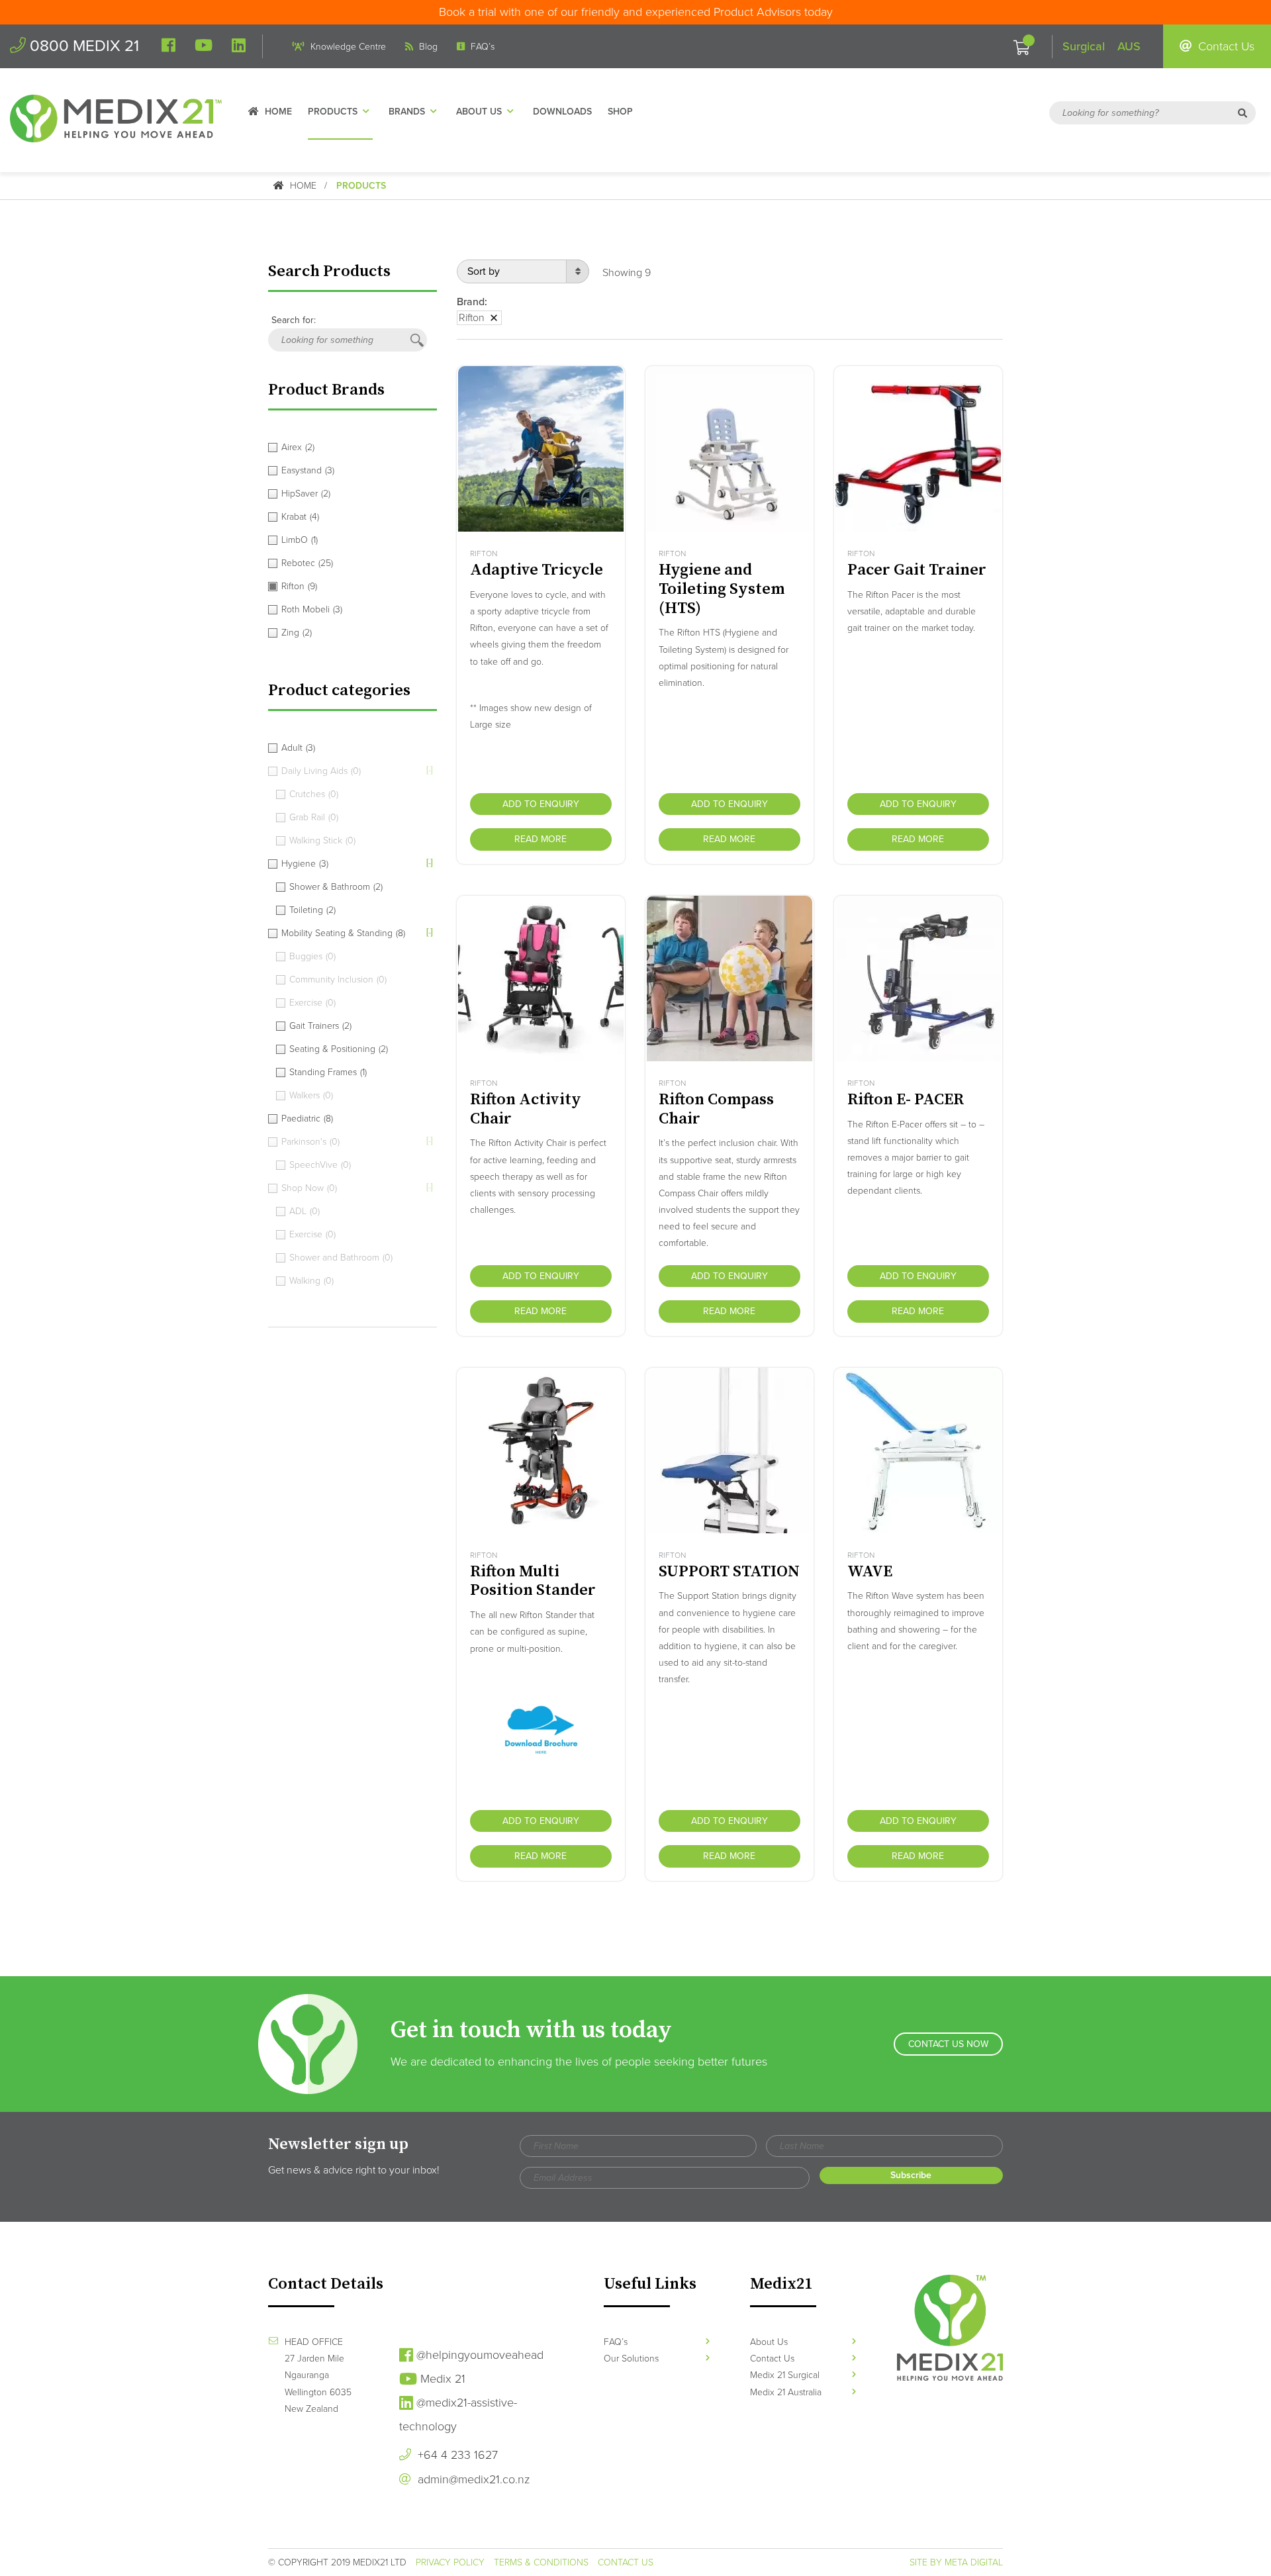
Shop (620, 112)
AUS (1129, 46)
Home (277, 112)
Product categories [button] (339, 691)
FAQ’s (481, 47)
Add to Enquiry (541, 804)
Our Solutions (631, 2359)
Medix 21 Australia (786, 2392)
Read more (541, 839)
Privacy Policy (450, 2562)
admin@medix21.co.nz (472, 2479)
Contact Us (1225, 46)
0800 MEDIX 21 (82, 46)
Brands (407, 112)
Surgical (1084, 46)
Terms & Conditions (541, 2562)
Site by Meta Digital (956, 2562)
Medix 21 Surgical (785, 2375)
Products (333, 112)
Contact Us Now (948, 2044)
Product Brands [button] (326, 390)
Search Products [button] (329, 271)
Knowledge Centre (347, 47)
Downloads (562, 112)
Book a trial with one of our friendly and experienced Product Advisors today (636, 12)
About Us (479, 112)
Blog (427, 47)
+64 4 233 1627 (456, 2455)
